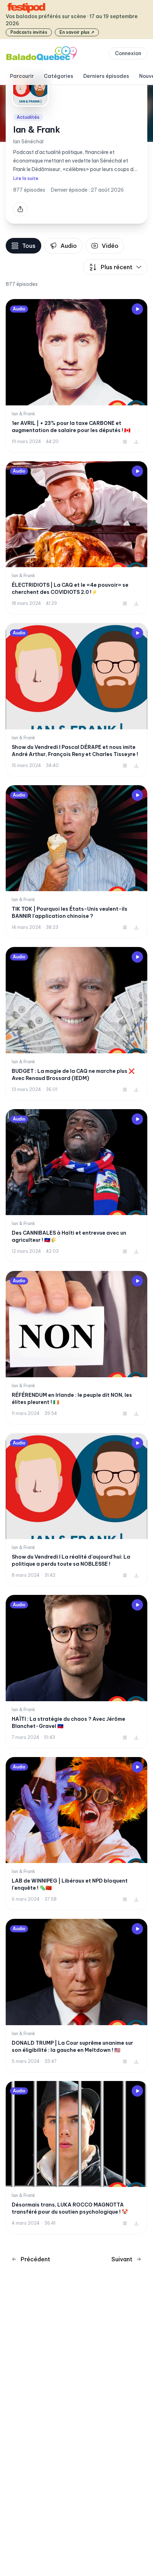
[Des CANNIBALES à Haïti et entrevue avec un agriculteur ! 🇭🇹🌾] (76, 1186)
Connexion (128, 53)
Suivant (122, 2259)
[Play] (137, 309)
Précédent (35, 2259)
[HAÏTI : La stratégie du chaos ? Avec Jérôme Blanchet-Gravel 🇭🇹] (76, 1672)
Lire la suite (26, 178)
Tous (29, 246)
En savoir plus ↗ (77, 32)
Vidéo (110, 246)
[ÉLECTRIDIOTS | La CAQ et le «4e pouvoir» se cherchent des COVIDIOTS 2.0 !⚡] (76, 538)
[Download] (136, 442)
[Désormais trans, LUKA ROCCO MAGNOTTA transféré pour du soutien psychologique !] (76, 2158)
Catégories (59, 76)
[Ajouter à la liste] (125, 442)
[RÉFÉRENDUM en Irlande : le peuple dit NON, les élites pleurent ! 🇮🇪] (76, 1348)
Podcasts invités (29, 32)
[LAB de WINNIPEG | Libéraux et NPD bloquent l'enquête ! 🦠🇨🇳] (76, 1834)
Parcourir (22, 76)
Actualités (28, 117)
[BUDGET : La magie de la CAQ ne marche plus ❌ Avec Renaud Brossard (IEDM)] (76, 1024)
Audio (69, 246)
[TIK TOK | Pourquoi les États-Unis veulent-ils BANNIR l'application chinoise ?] (76, 862)
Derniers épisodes (106, 76)
